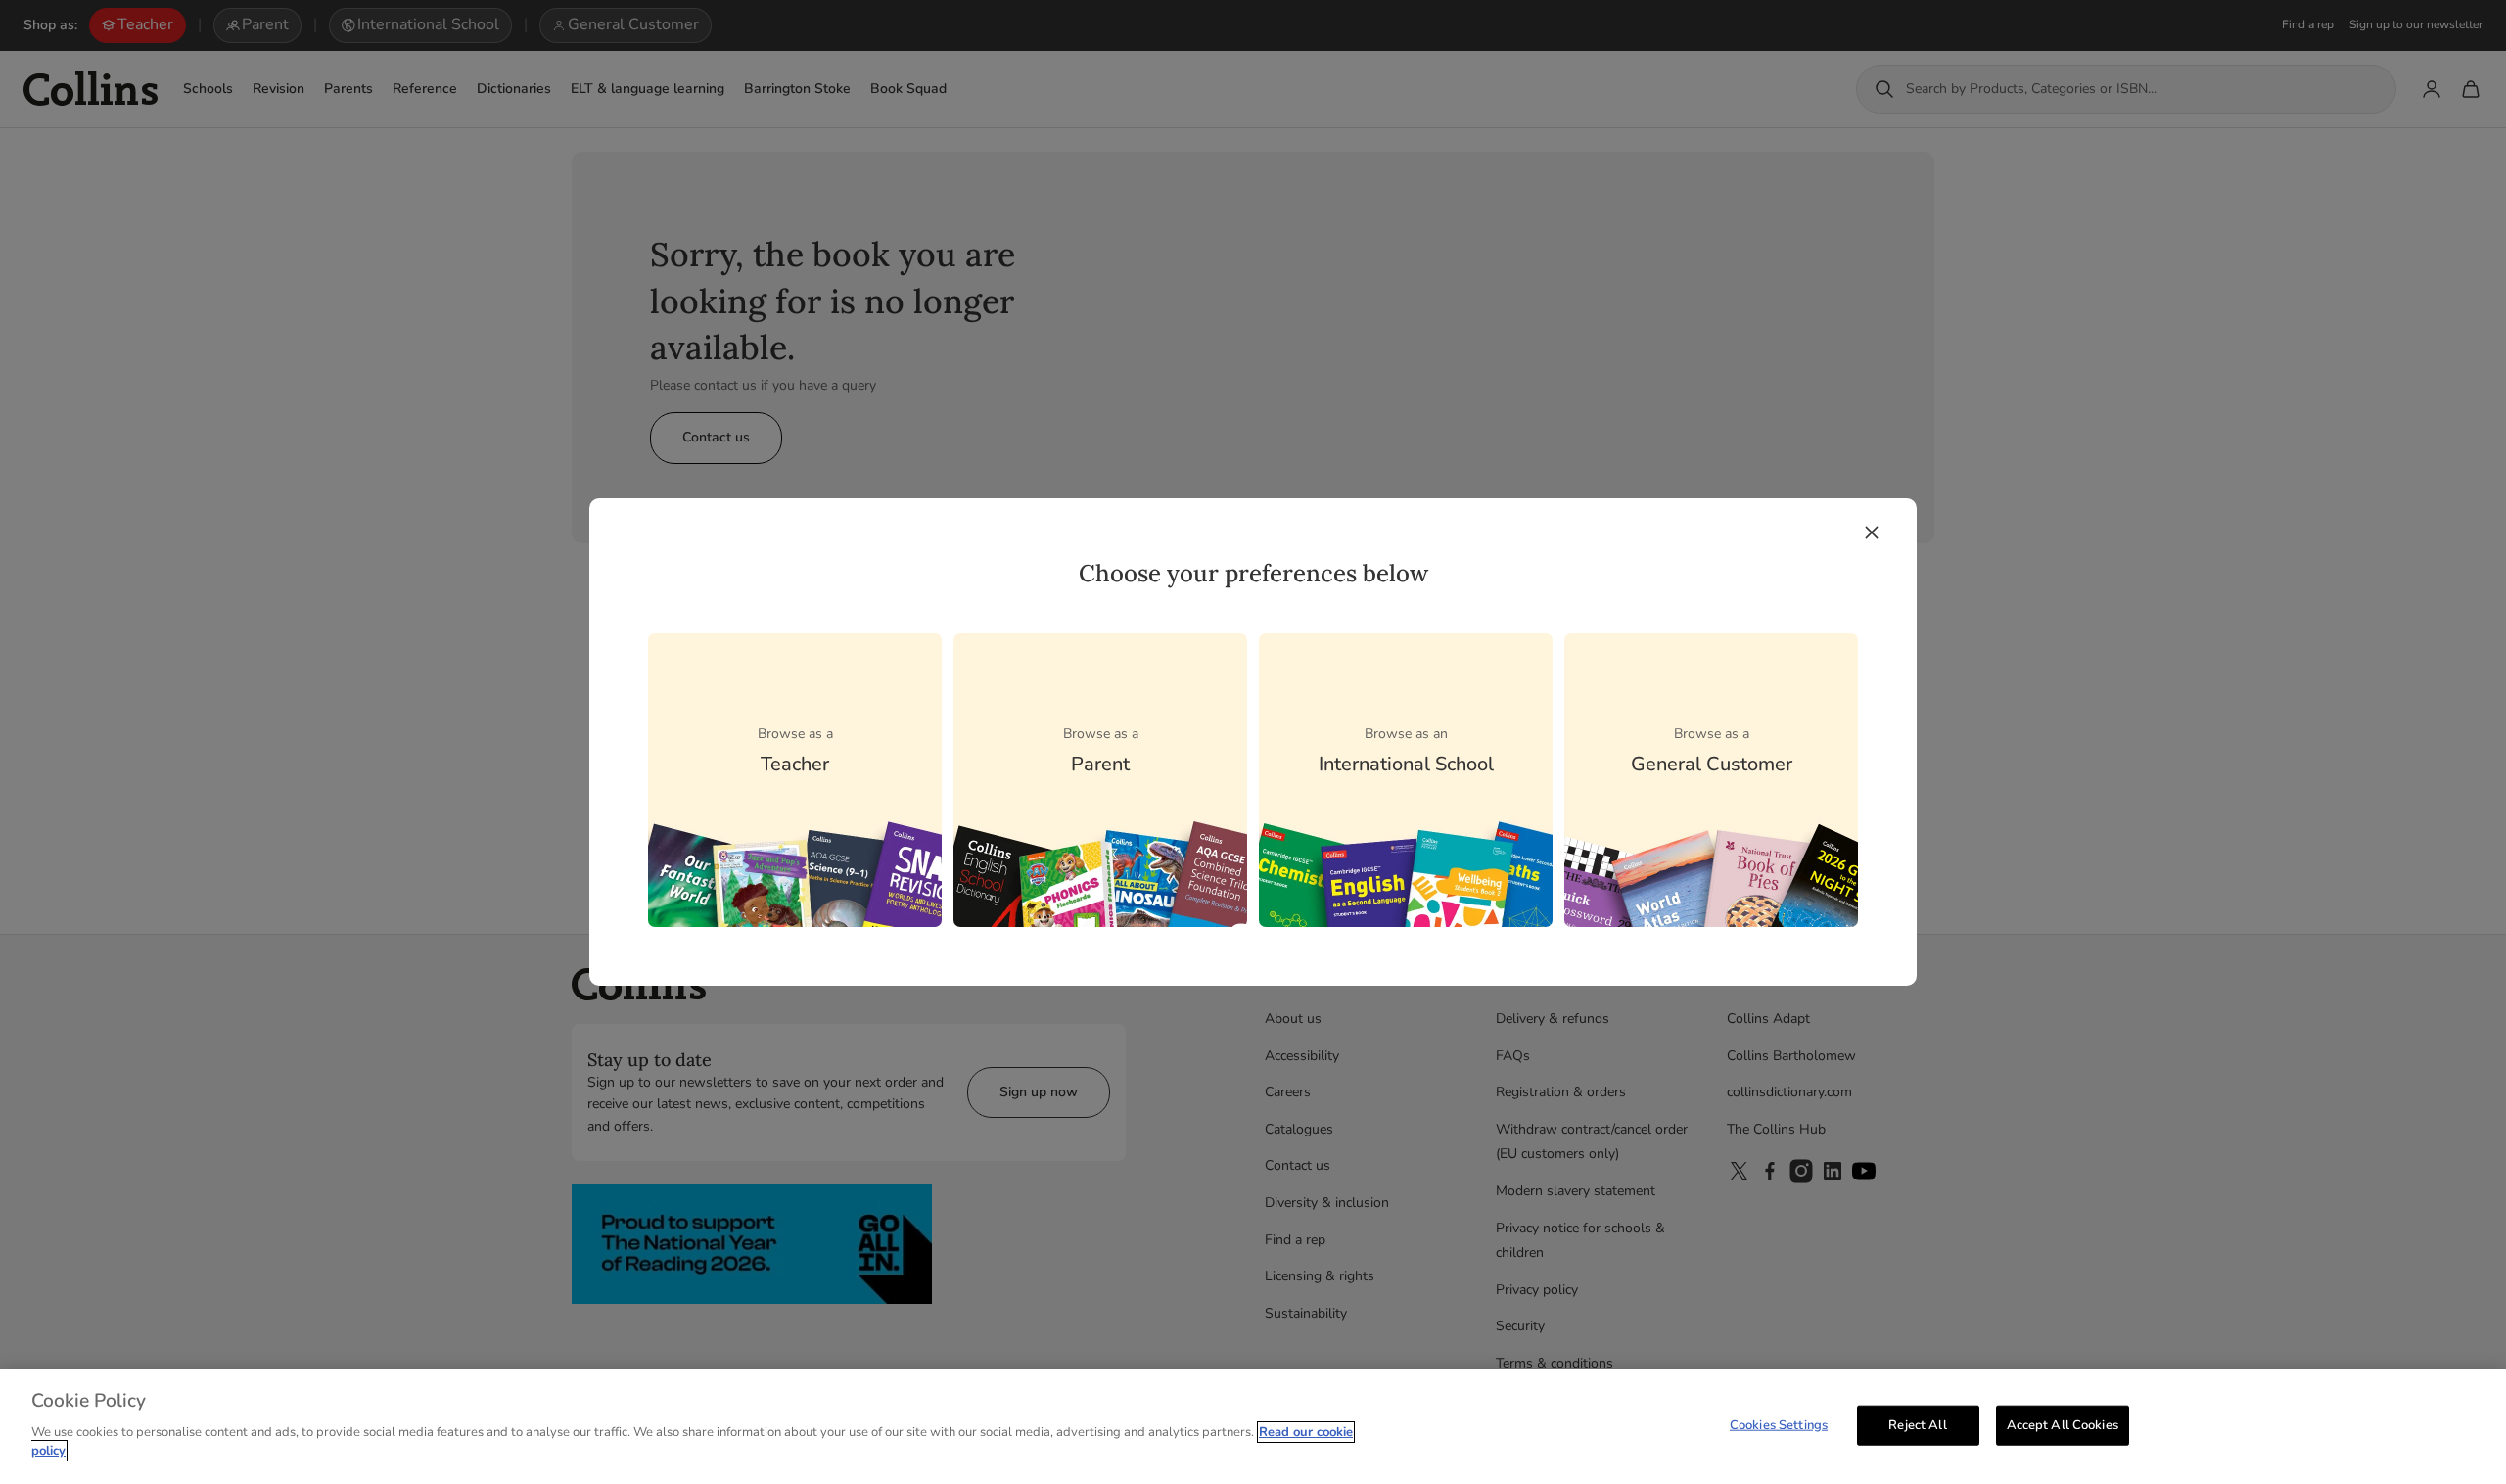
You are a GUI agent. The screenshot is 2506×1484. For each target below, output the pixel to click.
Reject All (1917, 1424)
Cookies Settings (1779, 1424)
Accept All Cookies (2063, 1424)
